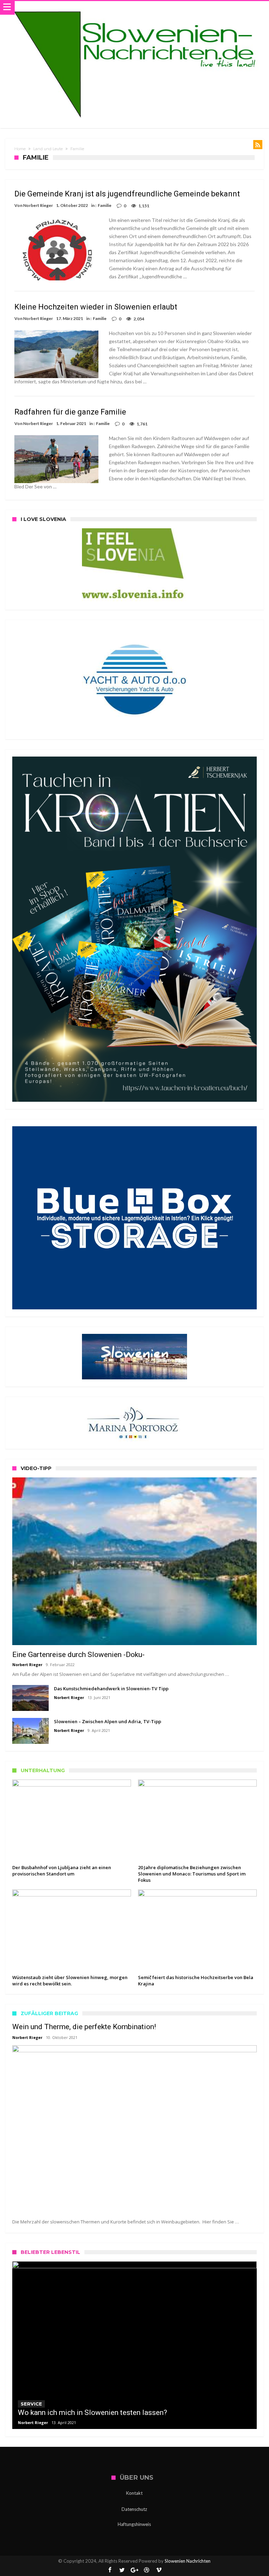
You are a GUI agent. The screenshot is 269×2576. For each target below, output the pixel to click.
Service (31, 2404)
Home (20, 149)
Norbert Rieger (38, 205)
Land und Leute (48, 149)
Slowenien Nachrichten (188, 2561)
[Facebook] (110, 2570)
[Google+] (134, 2570)
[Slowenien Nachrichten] (134, 8)
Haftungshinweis (134, 2524)
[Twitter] (122, 2570)
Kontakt (134, 2493)
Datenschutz (134, 2509)
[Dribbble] (147, 2570)
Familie (105, 205)
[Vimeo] (159, 2570)
